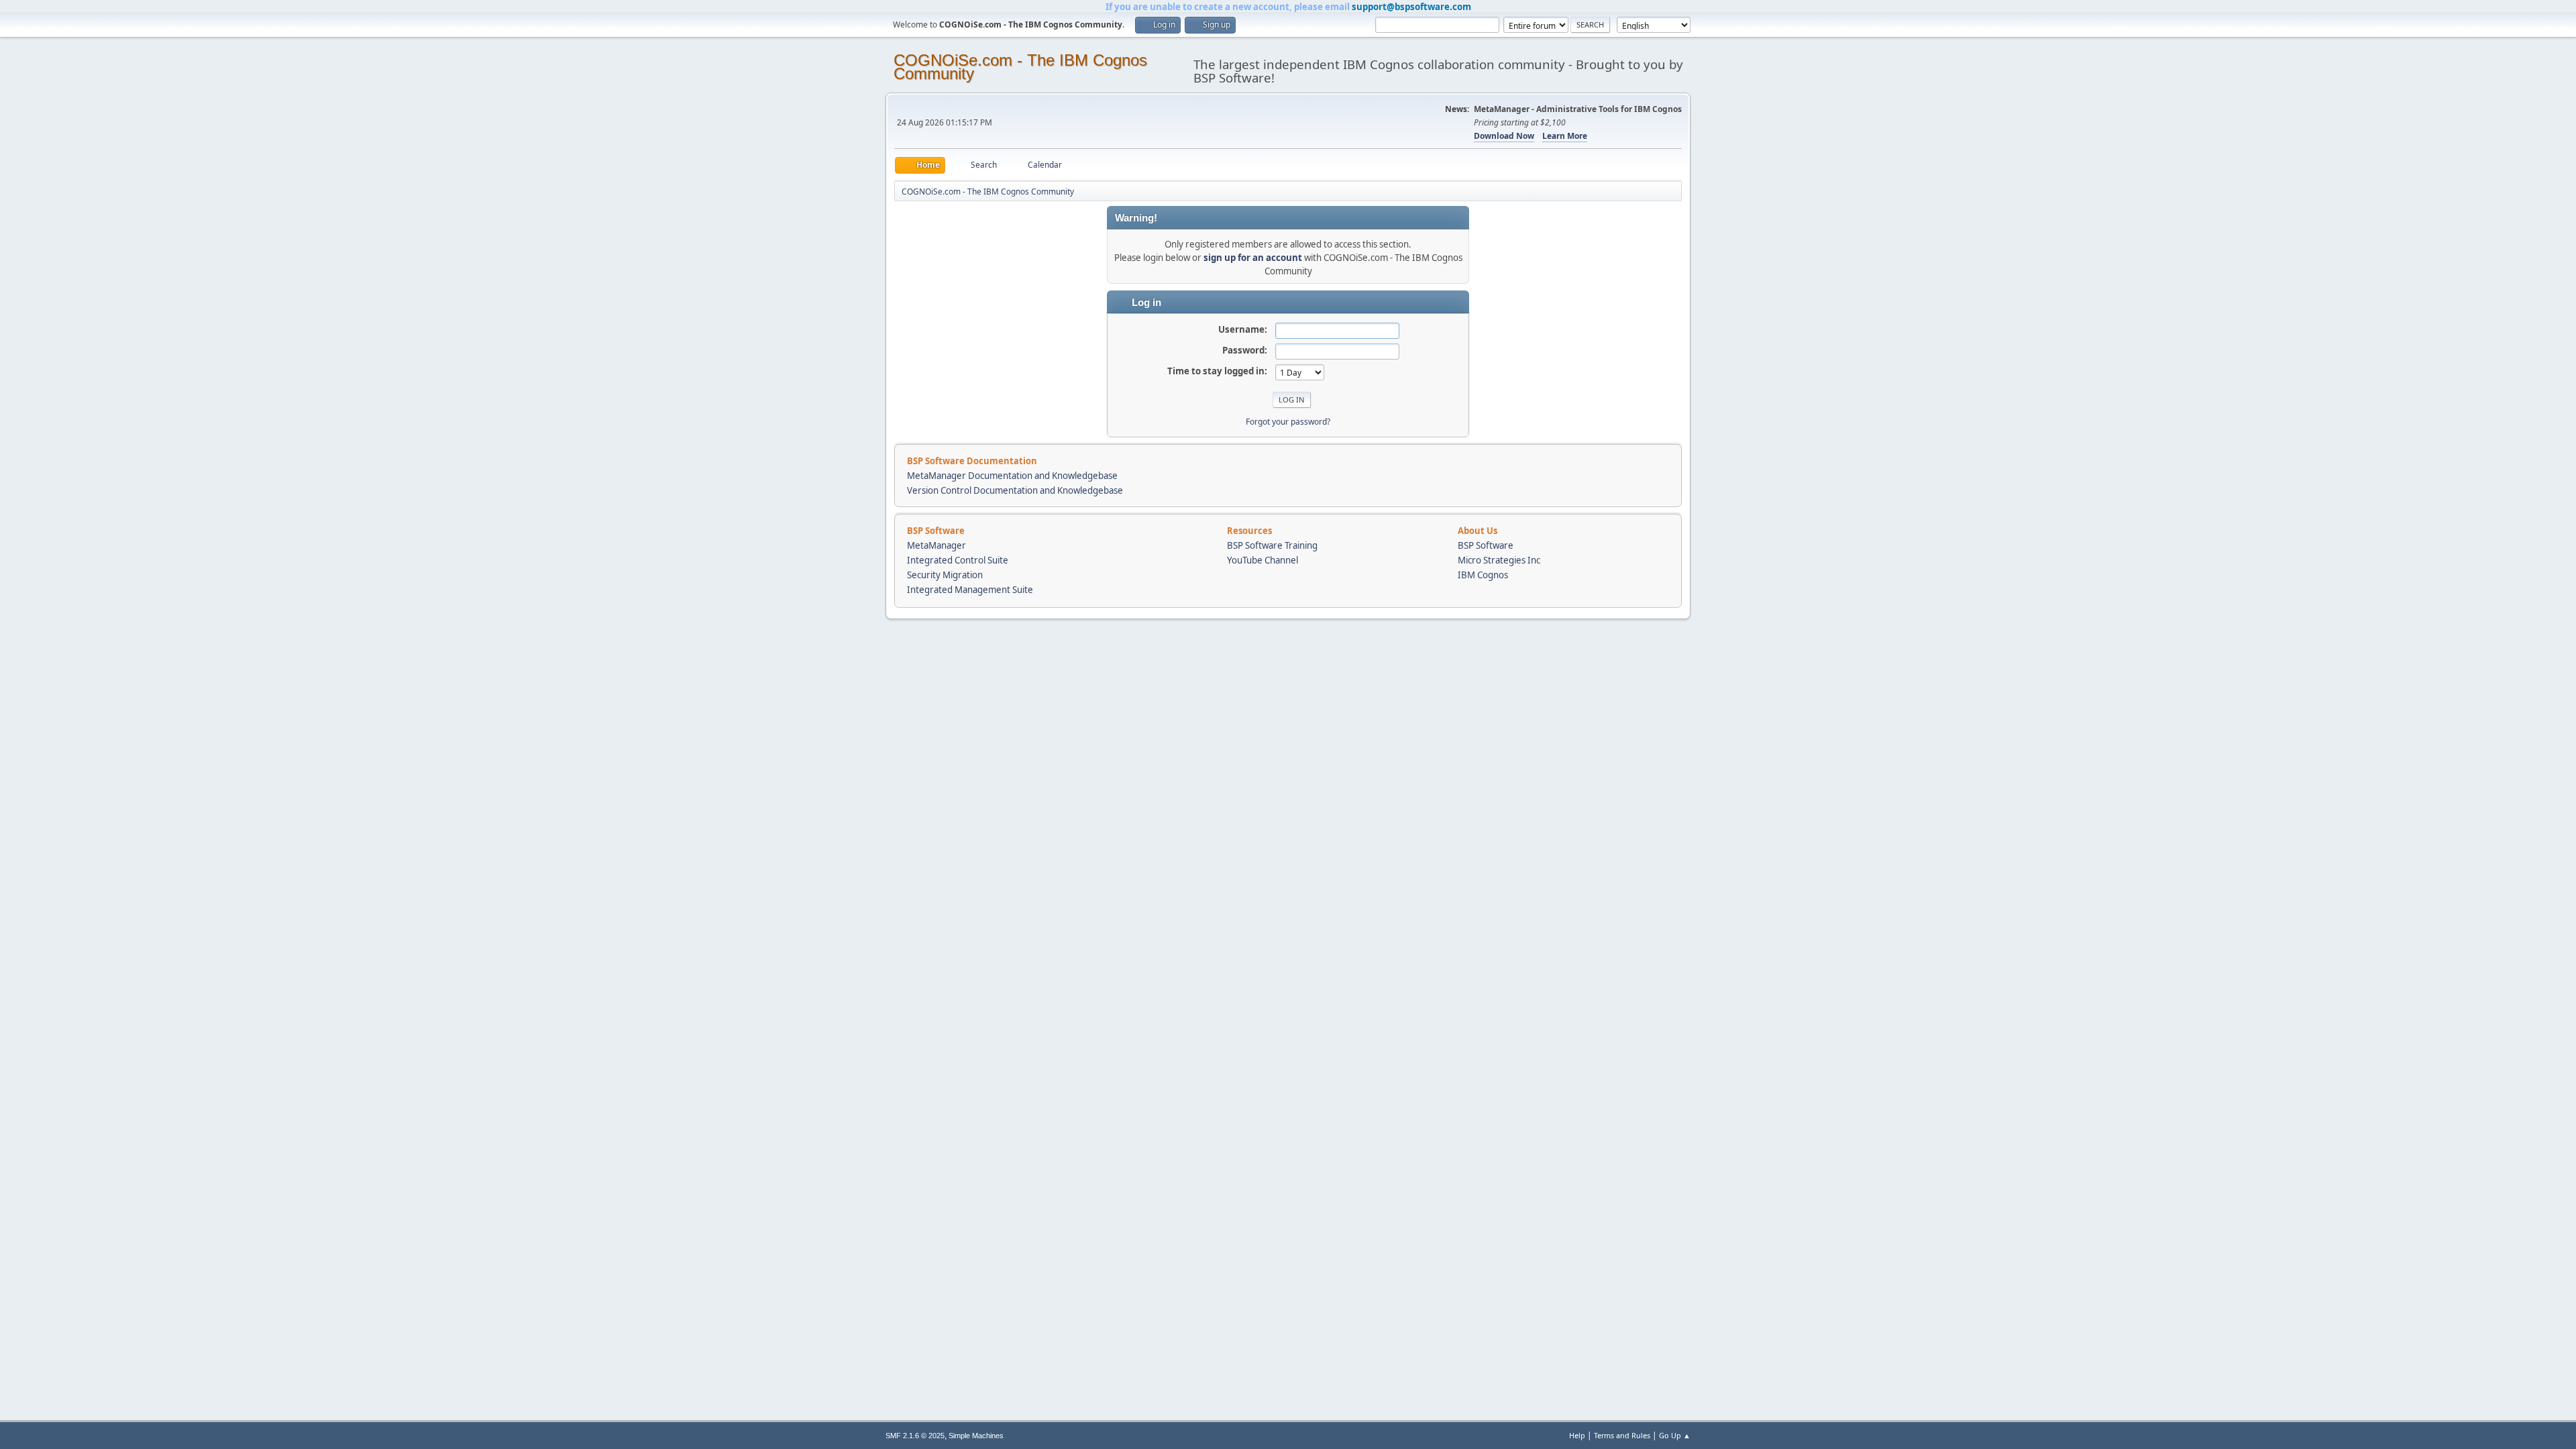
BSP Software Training (1272, 545)
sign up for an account (1253, 258)
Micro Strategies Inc (1499, 560)
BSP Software (1486, 545)
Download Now (1504, 136)
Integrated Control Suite (958, 560)
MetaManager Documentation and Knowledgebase (1012, 476)
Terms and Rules (1622, 1435)
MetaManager (936, 545)
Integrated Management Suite (970, 590)
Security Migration (945, 575)
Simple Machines (976, 1436)
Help (1577, 1435)
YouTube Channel (1263, 560)
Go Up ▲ (1675, 1435)
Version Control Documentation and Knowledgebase (1015, 490)
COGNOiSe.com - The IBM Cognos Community (1020, 67)
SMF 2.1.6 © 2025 (915, 1436)
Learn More (1565, 136)
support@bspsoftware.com (1411, 7)
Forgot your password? (1288, 422)
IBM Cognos (1483, 575)
